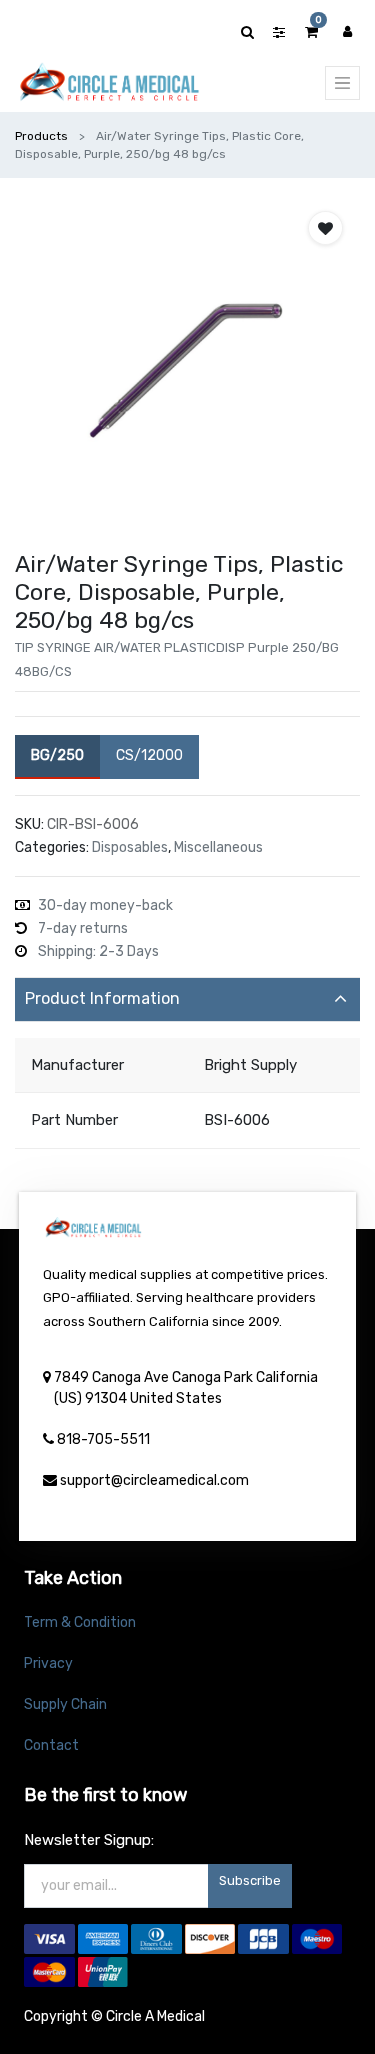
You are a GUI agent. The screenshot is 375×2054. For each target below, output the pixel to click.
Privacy (48, 1663)
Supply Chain (65, 1704)
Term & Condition (80, 1622)
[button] (325, 228)
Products (41, 136)
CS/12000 (149, 755)
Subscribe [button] (250, 1880)
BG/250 (57, 755)
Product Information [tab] (102, 998)
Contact (51, 1745)
